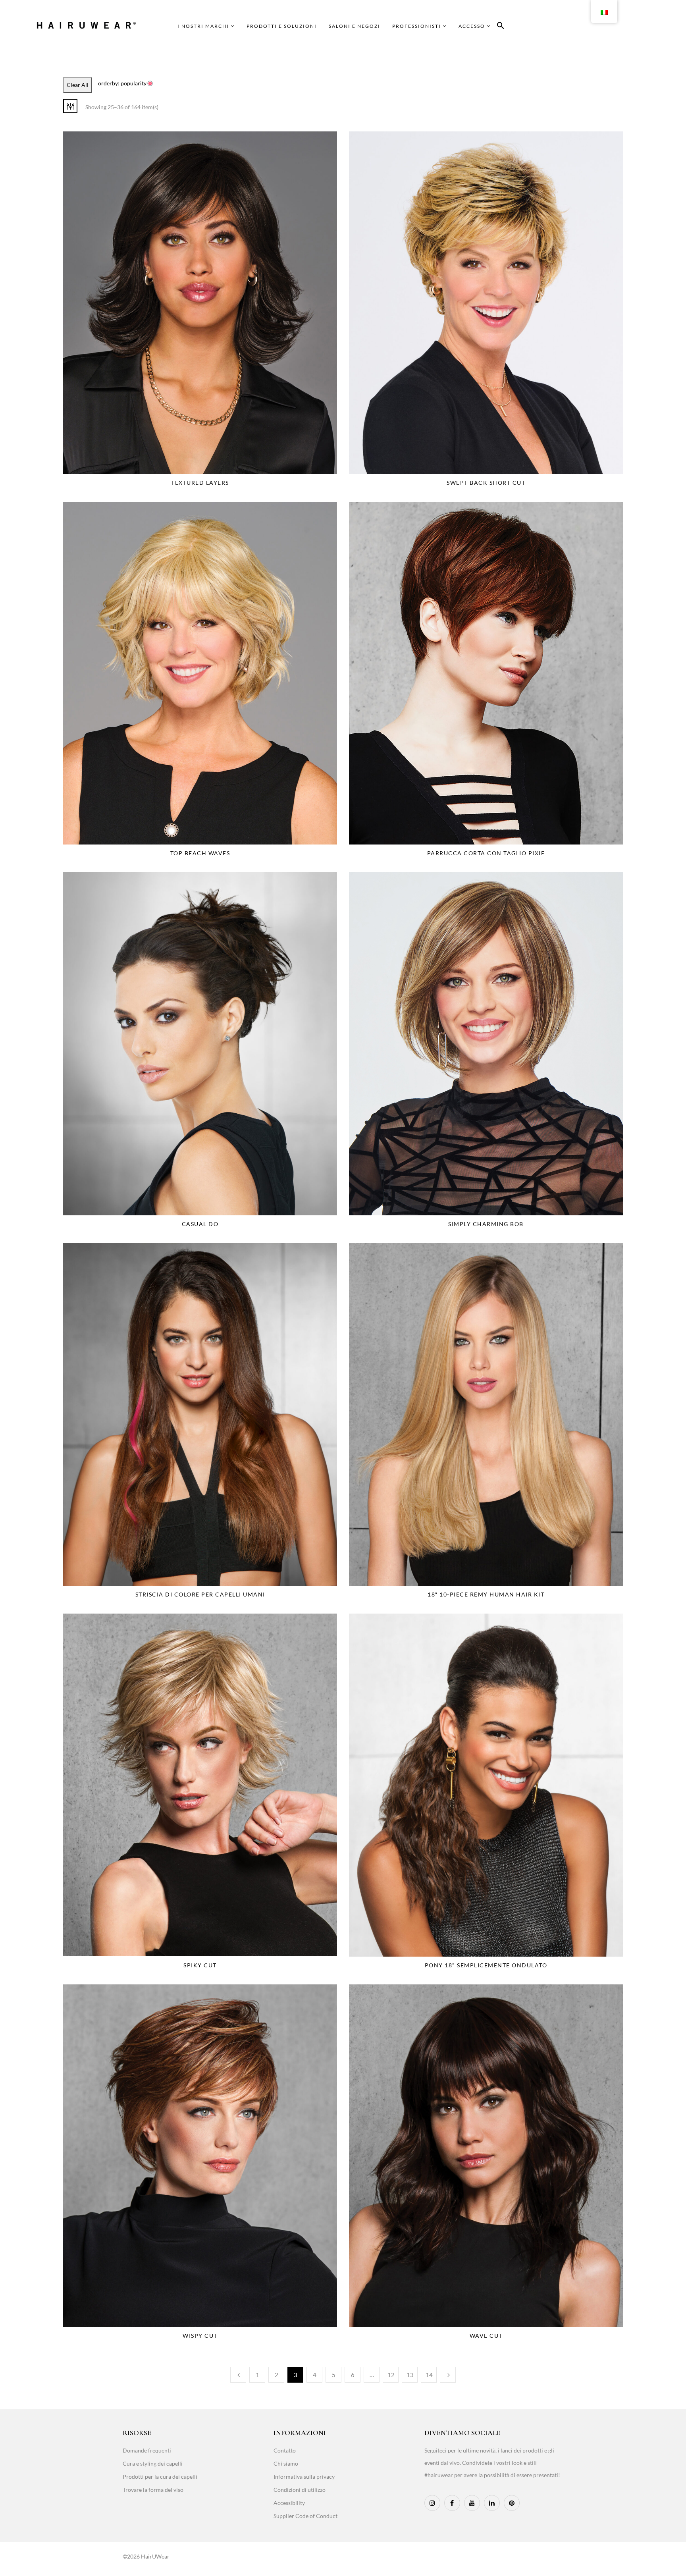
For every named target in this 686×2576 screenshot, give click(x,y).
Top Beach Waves (200, 853)
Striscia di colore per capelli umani (200, 1594)
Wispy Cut (200, 2336)
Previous (238, 2375)
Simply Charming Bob (486, 1224)
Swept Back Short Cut (486, 483)
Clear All (78, 85)
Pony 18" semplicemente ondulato (486, 1965)
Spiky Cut (200, 1965)
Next (448, 2375)
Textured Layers (200, 483)
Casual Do (200, 1224)
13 (410, 2375)
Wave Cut (486, 2336)
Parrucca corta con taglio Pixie (486, 853)
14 (429, 2375)
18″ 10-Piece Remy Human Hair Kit (486, 1594)
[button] (501, 27)
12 (391, 2375)
